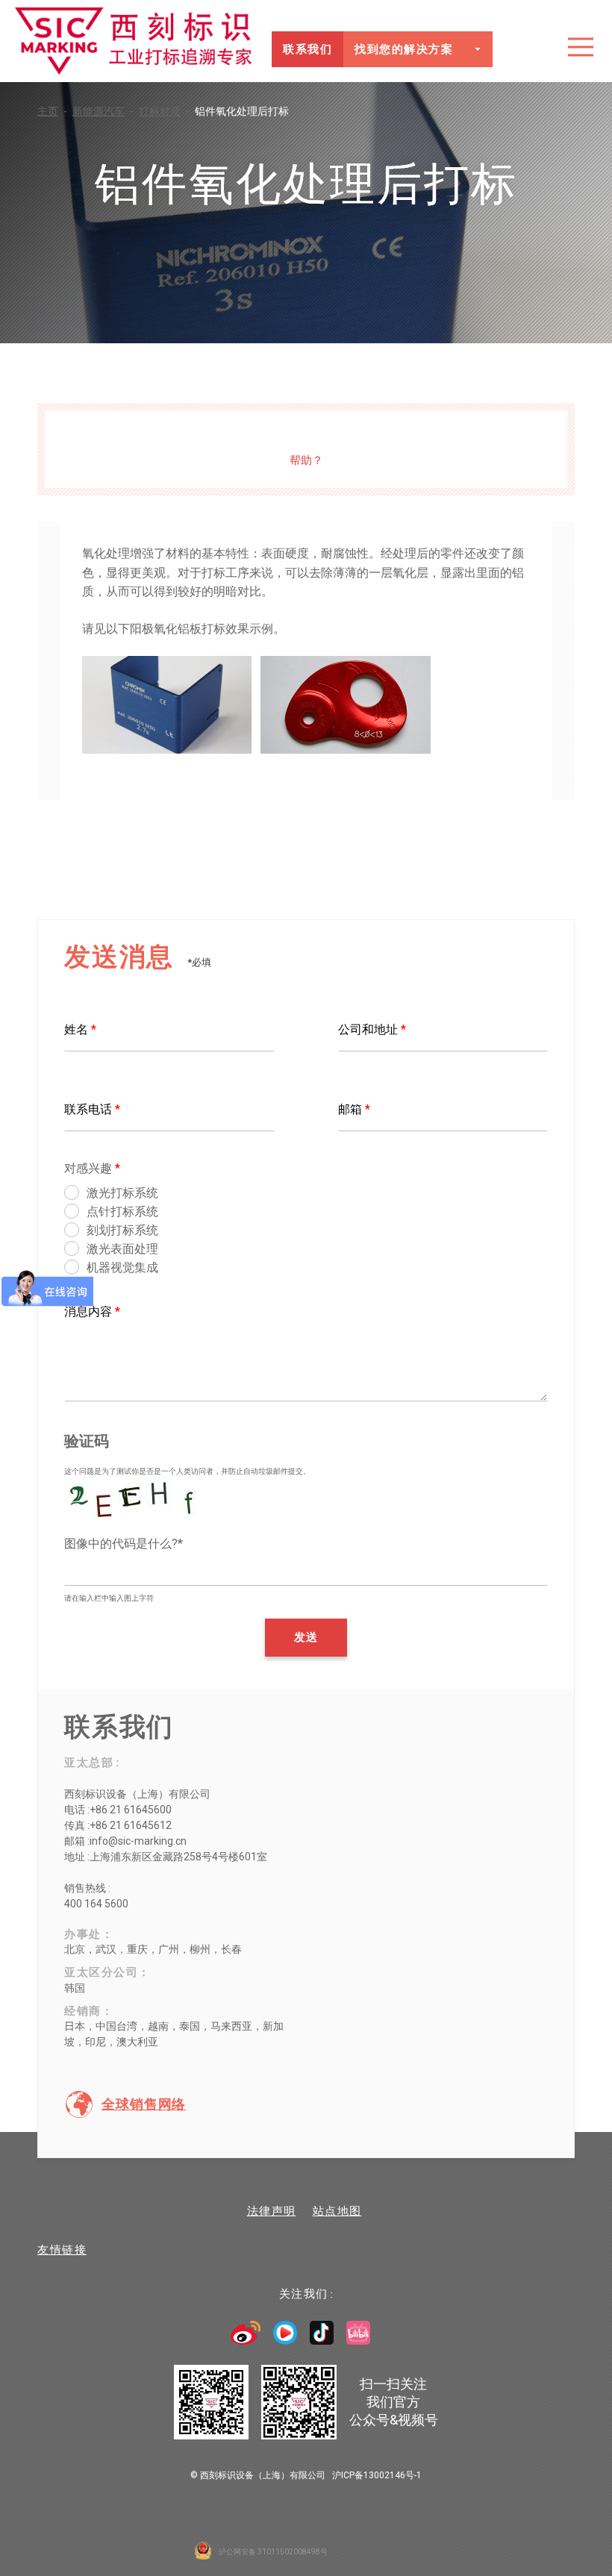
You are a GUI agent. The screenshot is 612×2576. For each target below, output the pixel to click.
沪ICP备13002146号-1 (377, 2475)
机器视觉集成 (122, 1267)
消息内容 (92, 1312)
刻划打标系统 (122, 1230)
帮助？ (306, 460)
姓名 (80, 1029)
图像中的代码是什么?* (124, 1544)
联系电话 (92, 1109)
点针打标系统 (122, 1212)
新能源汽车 (103, 111)
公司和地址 (372, 1029)
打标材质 (164, 111)
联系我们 (307, 49)
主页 (52, 111)
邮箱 (354, 1109)
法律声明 (272, 2211)
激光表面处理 (122, 1249)
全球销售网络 (144, 2104)
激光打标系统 (122, 1193)
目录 (581, 47)
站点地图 (337, 2211)
